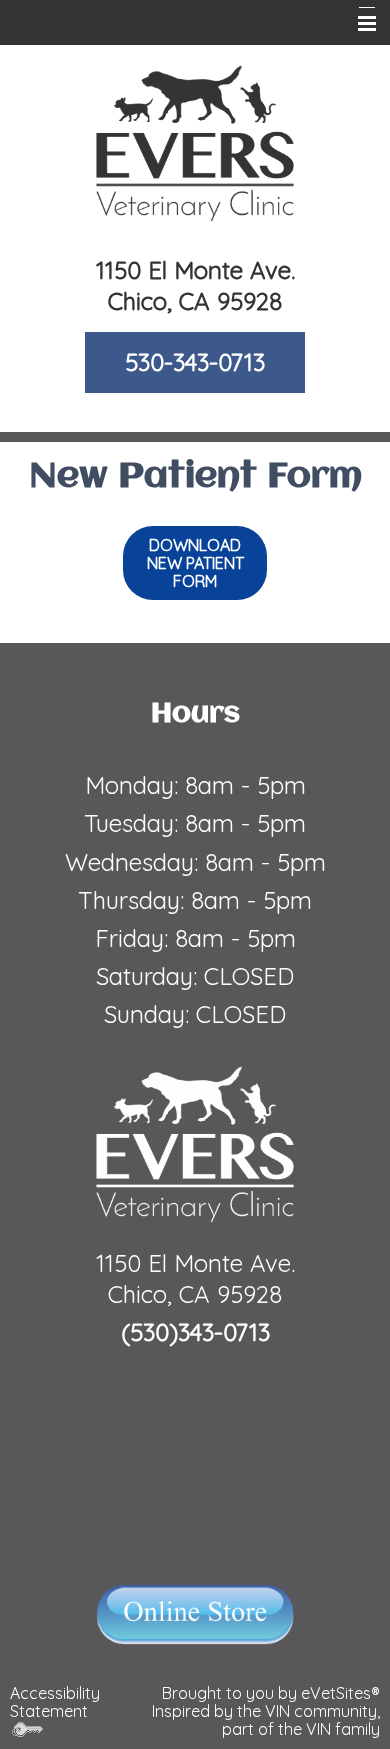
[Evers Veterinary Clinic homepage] (195, 142)
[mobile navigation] (358, 24)
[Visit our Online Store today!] (195, 1613)
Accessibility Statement (55, 1702)
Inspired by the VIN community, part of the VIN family (266, 1720)
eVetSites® (340, 1693)
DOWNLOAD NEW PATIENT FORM (195, 563)
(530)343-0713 (195, 1332)
